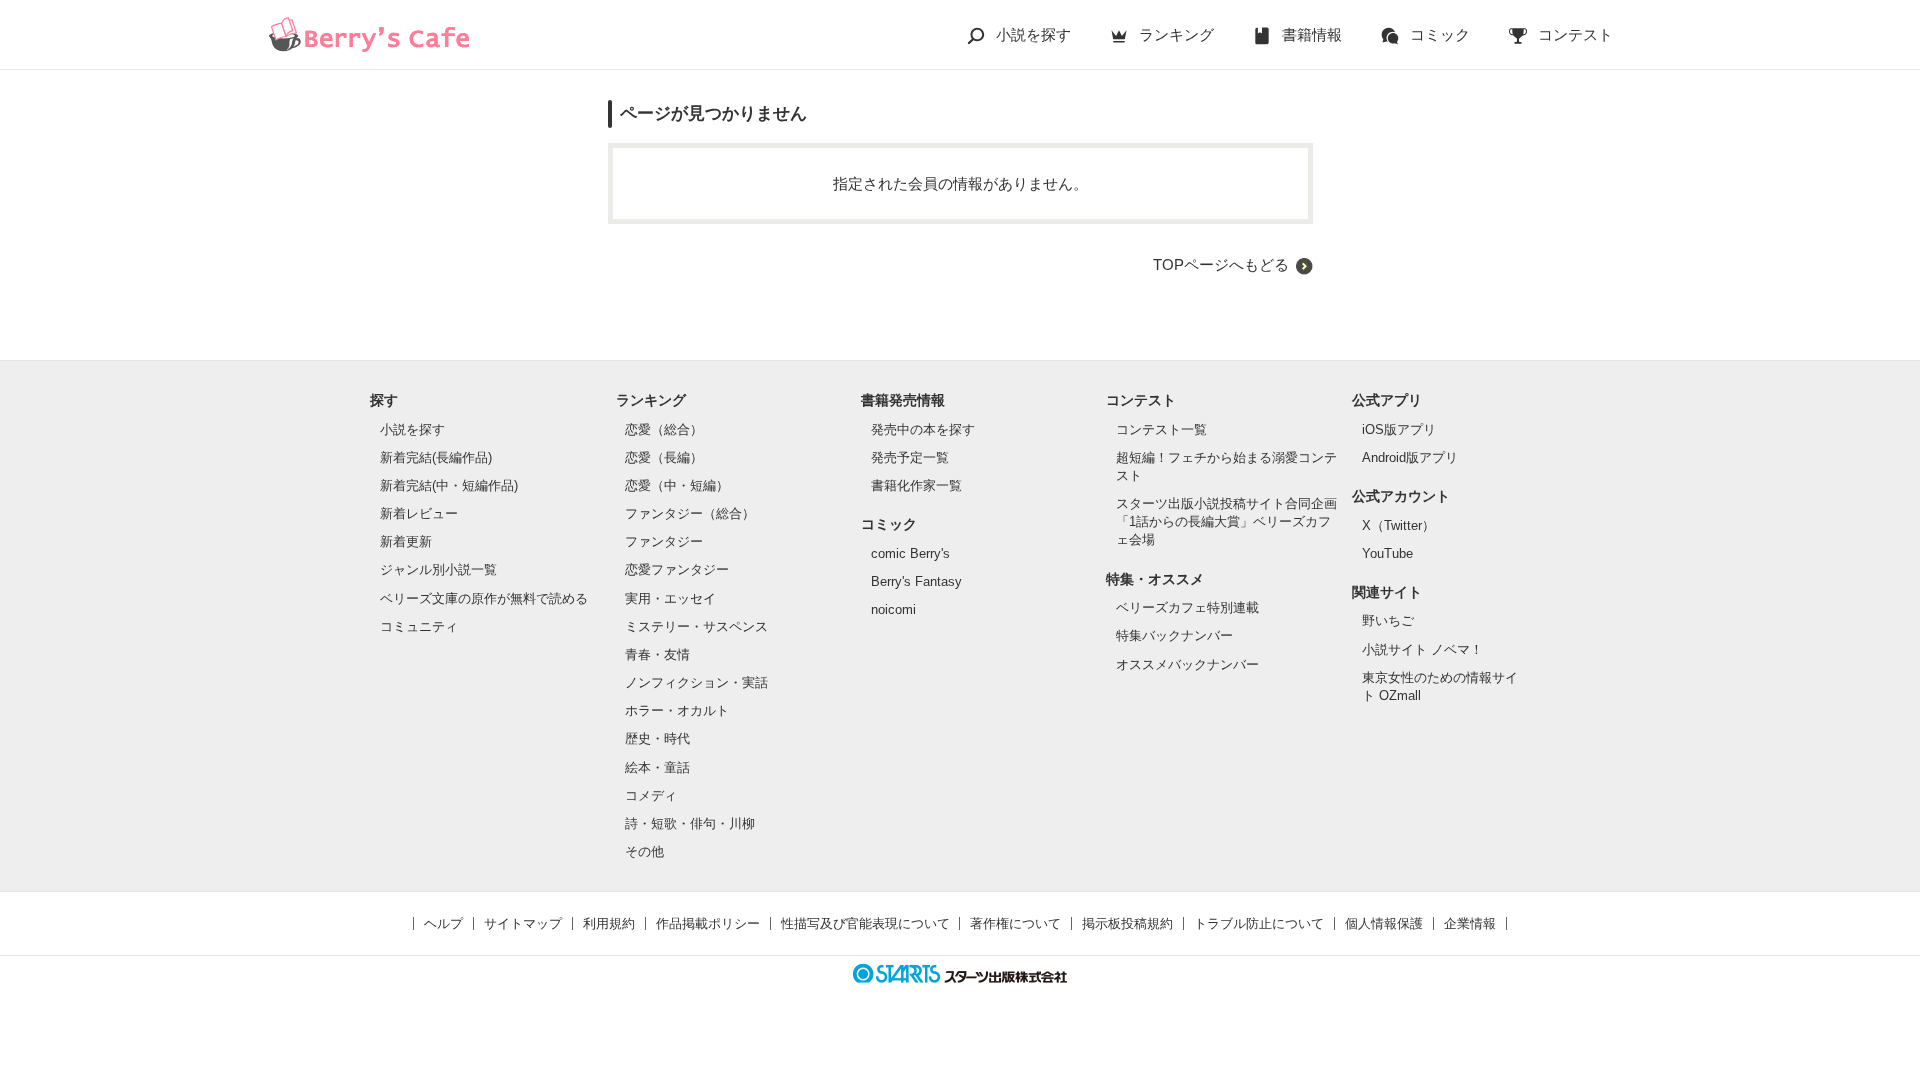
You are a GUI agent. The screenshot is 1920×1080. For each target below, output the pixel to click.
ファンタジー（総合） (690, 513)
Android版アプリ (1410, 457)
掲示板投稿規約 (1127, 923)
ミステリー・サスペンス (696, 626)
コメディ (651, 795)
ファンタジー (664, 541)
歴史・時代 (657, 738)
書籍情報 (1312, 34)
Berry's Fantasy (916, 581)
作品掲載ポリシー (708, 923)
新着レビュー (419, 513)
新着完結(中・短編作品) (449, 485)
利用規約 (609, 923)
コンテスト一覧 (1161, 429)
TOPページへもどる (1221, 264)
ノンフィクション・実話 (696, 682)
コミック (1440, 34)
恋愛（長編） (664, 457)
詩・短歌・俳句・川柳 (690, 823)
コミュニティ (419, 626)
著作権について (1015, 923)
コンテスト (1575, 34)
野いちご (1388, 620)
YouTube (1387, 553)
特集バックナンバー (1174, 635)
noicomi (893, 609)
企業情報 (1470, 923)
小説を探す (1033, 34)
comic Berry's (910, 553)
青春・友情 (657, 654)
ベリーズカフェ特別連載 (1187, 607)
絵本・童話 (657, 767)
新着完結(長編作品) (436, 457)
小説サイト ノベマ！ (1422, 649)
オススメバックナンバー (1187, 664)
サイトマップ (523, 923)
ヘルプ (443, 923)
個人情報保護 (1384, 923)
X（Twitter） (1398, 525)
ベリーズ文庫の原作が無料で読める (484, 598)
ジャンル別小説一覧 (438, 569)
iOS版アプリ (1399, 429)
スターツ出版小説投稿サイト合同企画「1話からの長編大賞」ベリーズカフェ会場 (1226, 521)
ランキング (1176, 34)
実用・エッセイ (670, 598)
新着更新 (406, 541)
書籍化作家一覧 (916, 485)
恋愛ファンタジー (677, 569)
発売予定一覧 (910, 457)
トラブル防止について (1259, 923)
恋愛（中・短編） (677, 485)
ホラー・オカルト (677, 710)
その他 (644, 851)
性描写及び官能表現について (865, 923)
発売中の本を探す (923, 429)
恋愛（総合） (664, 429)
